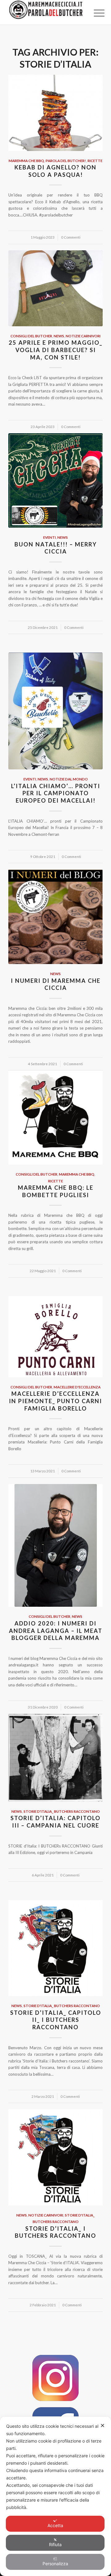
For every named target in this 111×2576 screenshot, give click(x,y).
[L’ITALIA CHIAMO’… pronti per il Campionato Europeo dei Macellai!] (55, 711)
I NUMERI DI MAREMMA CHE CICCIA (56, 984)
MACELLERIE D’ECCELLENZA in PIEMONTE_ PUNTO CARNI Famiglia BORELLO (55, 1401)
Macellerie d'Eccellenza (77, 1387)
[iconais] (55, 2378)
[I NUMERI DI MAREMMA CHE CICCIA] (55, 917)
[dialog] (55, 2496)
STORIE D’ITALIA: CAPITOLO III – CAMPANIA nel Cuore (55, 1822)
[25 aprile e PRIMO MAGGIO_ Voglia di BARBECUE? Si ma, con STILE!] (55, 288)
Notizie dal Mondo (69, 779)
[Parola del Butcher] (46, 12)
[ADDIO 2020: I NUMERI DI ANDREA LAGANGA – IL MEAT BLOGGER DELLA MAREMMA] (55, 1546)
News (59, 336)
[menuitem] (94, 13)
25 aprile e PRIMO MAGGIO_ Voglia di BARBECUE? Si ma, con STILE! (55, 350)
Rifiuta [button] (55, 2544)
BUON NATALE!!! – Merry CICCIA (56, 548)
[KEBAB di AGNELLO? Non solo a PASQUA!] (55, 113)
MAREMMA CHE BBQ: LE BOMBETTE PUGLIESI (56, 1191)
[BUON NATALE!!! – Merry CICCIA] (55, 480)
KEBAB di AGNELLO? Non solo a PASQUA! (55, 171)
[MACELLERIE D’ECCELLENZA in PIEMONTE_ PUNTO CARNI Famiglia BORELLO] (55, 1337)
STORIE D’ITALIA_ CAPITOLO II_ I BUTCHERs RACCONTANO (56, 2020)
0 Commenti (71, 237)
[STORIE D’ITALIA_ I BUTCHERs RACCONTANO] (55, 2157)
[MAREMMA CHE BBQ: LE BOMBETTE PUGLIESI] (55, 1117)
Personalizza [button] (55, 2564)
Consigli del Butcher (31, 336)
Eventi (49, 537)
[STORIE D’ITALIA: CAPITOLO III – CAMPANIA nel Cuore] (55, 1758)
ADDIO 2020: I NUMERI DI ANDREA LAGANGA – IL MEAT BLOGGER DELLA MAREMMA (56, 1631)
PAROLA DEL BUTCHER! (66, 161)
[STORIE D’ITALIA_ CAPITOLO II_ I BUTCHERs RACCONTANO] (55, 1948)
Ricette (95, 161)
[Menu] (94, 13)
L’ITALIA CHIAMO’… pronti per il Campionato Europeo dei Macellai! (56, 793)
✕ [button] (103, 2425)
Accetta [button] (55, 2525)
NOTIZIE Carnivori (83, 336)
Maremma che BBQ (26, 161)
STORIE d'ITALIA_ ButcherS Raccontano (62, 1811)
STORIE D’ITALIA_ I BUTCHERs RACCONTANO (55, 2232)
